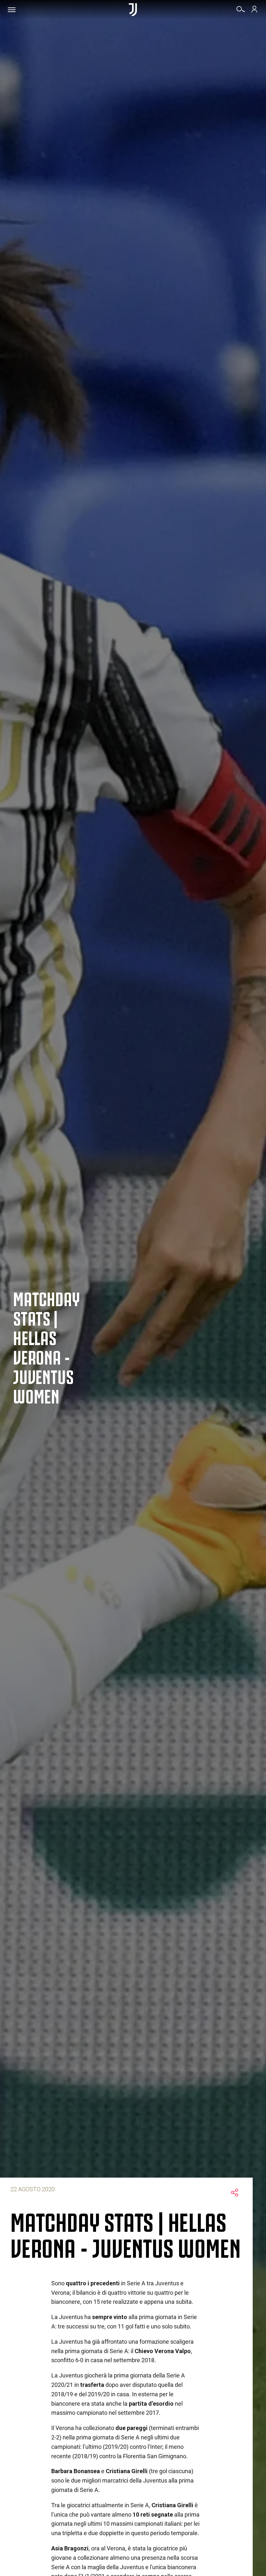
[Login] (254, 11)
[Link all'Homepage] (133, 10)
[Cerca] (241, 11)
